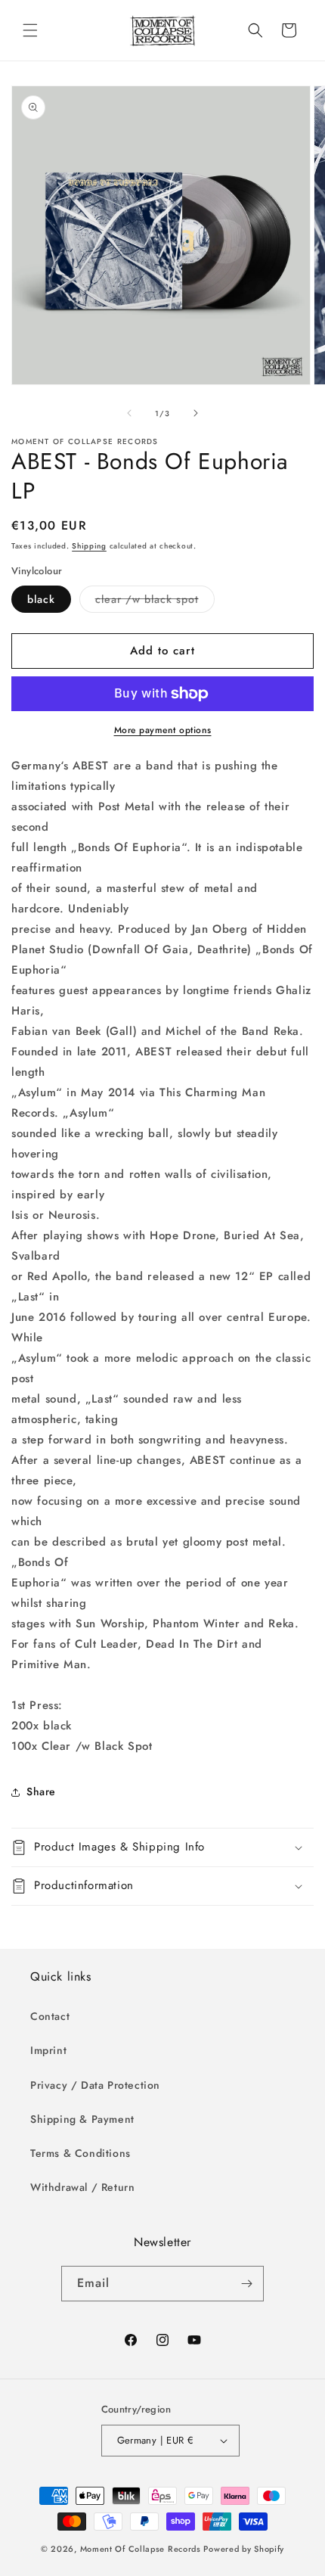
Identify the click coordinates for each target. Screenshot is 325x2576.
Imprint (48, 2050)
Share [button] (41, 1791)
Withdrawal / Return (82, 2187)
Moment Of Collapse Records (141, 2549)
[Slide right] (196, 413)
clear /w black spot (155, 602)
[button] (30, 30)
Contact (50, 2016)
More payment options (163, 730)
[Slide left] (129, 413)
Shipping (89, 546)
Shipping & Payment (82, 2119)
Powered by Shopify (244, 2549)
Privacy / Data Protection (95, 2085)
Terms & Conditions (80, 2153)
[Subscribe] (246, 2284)
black (41, 599)
